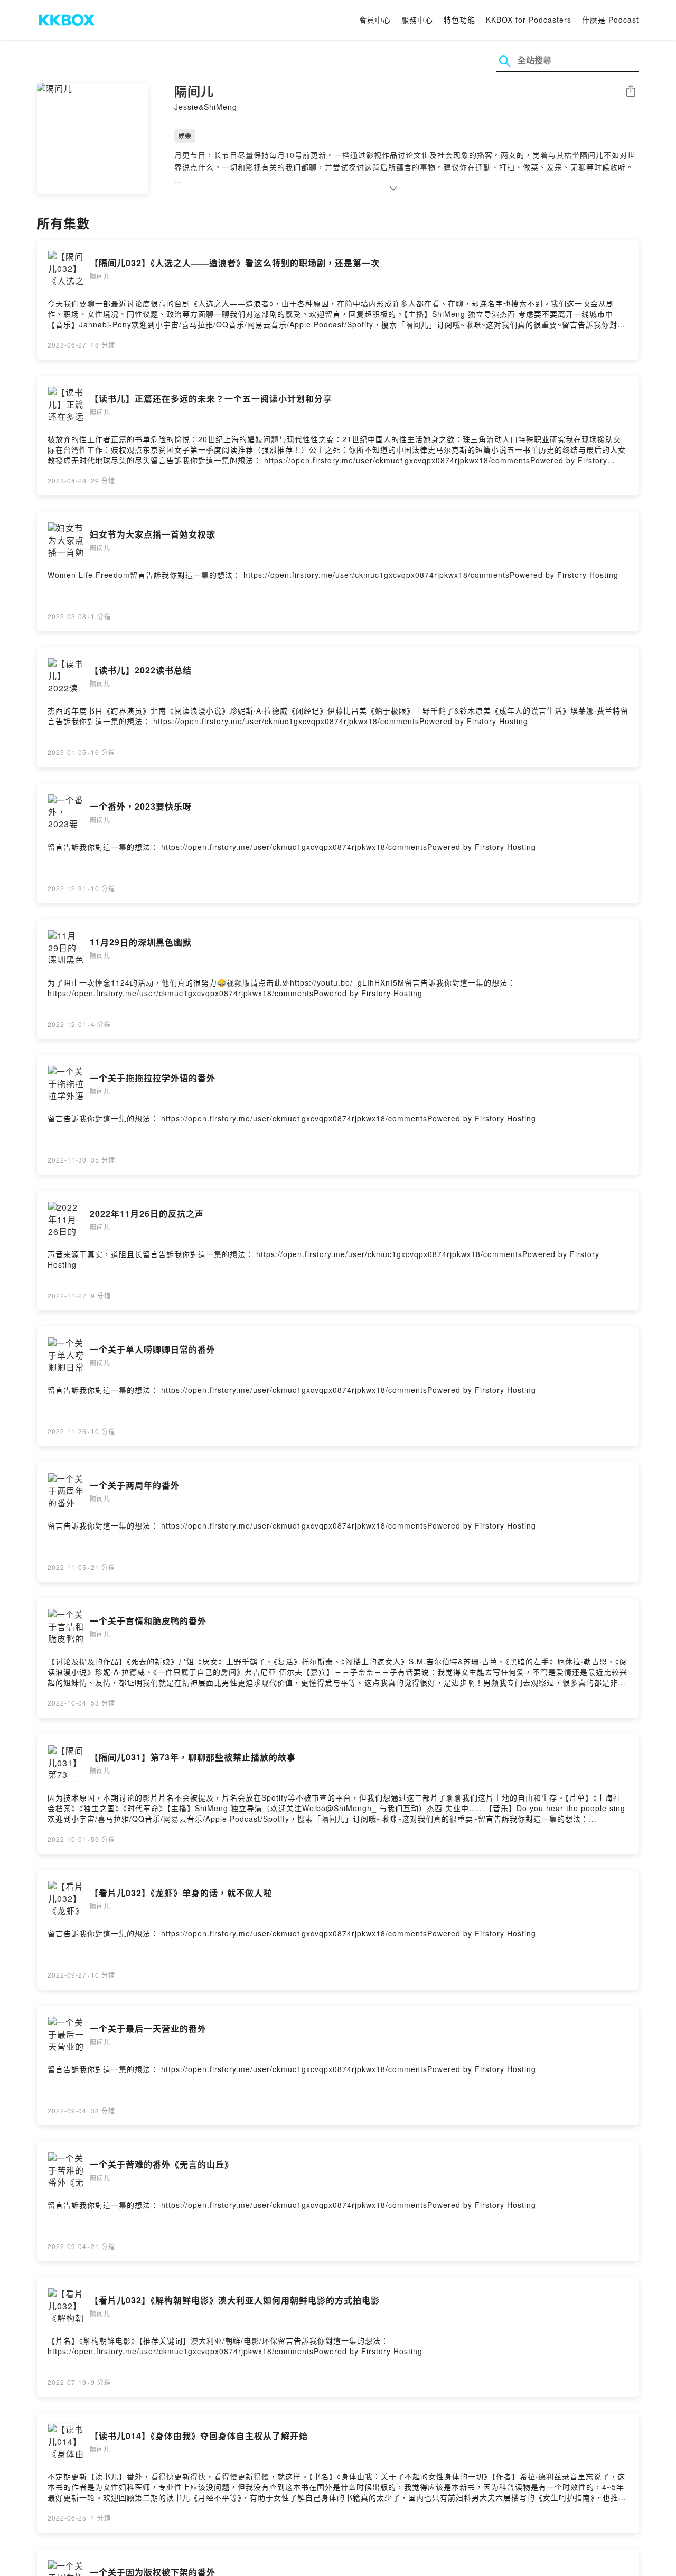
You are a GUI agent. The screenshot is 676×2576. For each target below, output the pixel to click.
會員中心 (375, 20)
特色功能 (459, 20)
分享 (631, 92)
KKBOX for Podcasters (529, 20)
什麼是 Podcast (611, 20)
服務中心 (417, 20)
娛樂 (185, 135)
